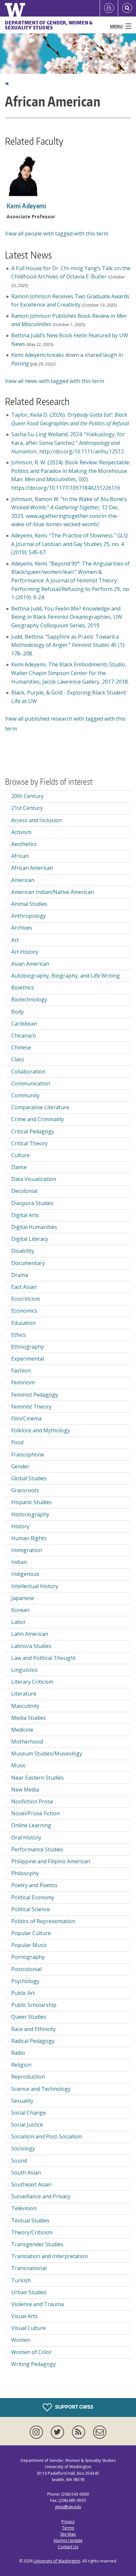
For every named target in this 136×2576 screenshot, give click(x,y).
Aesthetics (24, 844)
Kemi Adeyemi (27, 206)
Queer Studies (29, 2017)
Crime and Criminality (38, 1119)
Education (23, 1323)
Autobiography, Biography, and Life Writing (66, 976)
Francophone (28, 1455)
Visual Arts (24, 2316)
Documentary (28, 1263)
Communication (31, 1083)
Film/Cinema (26, 1418)
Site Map (68, 2534)
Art (15, 940)
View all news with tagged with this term (54, 381)
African (20, 856)
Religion (21, 2065)
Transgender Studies (37, 2244)
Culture (20, 1155)
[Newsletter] (100, 2432)
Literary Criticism (32, 1682)
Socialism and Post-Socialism (47, 2136)
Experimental (28, 1359)
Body (17, 1012)
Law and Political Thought (43, 1658)
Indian (19, 1562)
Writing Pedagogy (34, 2364)
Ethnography (28, 1347)
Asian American (30, 964)
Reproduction (28, 2077)
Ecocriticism (26, 1299)
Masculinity (25, 1706)
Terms (68, 2528)
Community (25, 1095)
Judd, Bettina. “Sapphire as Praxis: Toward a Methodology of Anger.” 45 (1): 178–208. (68, 645)
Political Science (31, 1909)
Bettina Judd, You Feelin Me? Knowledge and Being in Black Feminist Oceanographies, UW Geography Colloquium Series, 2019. (67, 617)
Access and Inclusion (36, 820)
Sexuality (22, 2101)
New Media (25, 1790)
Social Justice (27, 2125)
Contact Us (68, 2547)
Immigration (27, 1550)
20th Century (27, 796)
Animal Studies (29, 904)
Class (18, 1059)
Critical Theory (29, 1143)
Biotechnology (29, 999)
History (20, 1526)
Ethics (18, 1335)
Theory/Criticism (32, 2232)
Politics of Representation (43, 1921)
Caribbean (24, 1024)
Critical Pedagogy (33, 1131)
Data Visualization (34, 1179)
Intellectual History (35, 1586)
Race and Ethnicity (34, 2029)
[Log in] (109, 8)
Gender (20, 1466)
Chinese (21, 1047)
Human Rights (29, 1538)
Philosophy (25, 1873)
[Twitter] (59, 2432)
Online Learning (31, 1825)
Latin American (30, 1634)
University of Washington (57, 2561)
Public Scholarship (34, 2005)
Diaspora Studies (32, 1203)
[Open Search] (127, 8)
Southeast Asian (31, 2184)
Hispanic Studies (32, 1502)
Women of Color (32, 2352)
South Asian (26, 2173)
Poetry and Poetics (34, 1885)
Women (21, 2340)
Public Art (23, 1993)
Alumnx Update (68, 2540)
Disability (23, 1251)
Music (18, 1765)
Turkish (21, 2280)
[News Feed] (80, 2432)
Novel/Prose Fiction (35, 1813)
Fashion (21, 1371)
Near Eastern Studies (37, 1778)
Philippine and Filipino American (51, 1861)
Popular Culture (31, 1933)
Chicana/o (24, 1035)
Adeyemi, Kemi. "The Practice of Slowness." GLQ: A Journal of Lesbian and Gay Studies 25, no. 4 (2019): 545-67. (70, 544)
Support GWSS (74, 2407)
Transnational (29, 2268)
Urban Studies (29, 2292)
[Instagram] (38, 2432)
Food (17, 1442)
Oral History (26, 1837)
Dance (19, 1167)
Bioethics (23, 988)
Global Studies (29, 1478)
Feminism (23, 1382)
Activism (21, 832)
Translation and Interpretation (50, 2256)
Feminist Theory (31, 1407)
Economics (24, 1311)
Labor (19, 1622)
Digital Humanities (34, 1227)
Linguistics (24, 1670)
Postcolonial (26, 1969)
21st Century (27, 808)
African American (32, 868)
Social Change (29, 2113)
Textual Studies (30, 2220)
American (23, 880)
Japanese (23, 1598)
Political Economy (33, 1897)
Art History (25, 952)
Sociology (23, 2148)
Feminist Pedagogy (35, 1395)
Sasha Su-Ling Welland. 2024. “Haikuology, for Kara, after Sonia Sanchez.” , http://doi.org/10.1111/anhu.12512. (68, 443)
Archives (22, 928)
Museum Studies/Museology (47, 1753)
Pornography (28, 1957)
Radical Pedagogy (33, 2041)
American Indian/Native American (52, 892)
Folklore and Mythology (41, 1430)
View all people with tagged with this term (57, 233)
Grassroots (25, 1490)
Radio (18, 2053)
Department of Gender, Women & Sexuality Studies (49, 25)
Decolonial (24, 1191)
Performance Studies (37, 1849)
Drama (20, 1275)
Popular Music (29, 1945)
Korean (20, 1610)
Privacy (68, 2522)
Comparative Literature (40, 1107)
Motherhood (27, 1742)
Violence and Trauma (37, 2304)
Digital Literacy (30, 1239)
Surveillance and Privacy (41, 2196)
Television (24, 2208)
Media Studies (29, 1718)
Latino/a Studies (31, 1646)
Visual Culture (29, 2328)
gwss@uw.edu (68, 2507)
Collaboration (28, 1072)
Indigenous (25, 1574)
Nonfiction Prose (32, 1801)
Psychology (25, 1981)
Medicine (22, 1730)
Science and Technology (41, 2089)
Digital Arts (25, 1215)
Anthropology (29, 916)
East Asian (24, 1287)
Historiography (30, 1514)
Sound (19, 2161)
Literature (24, 1694)
